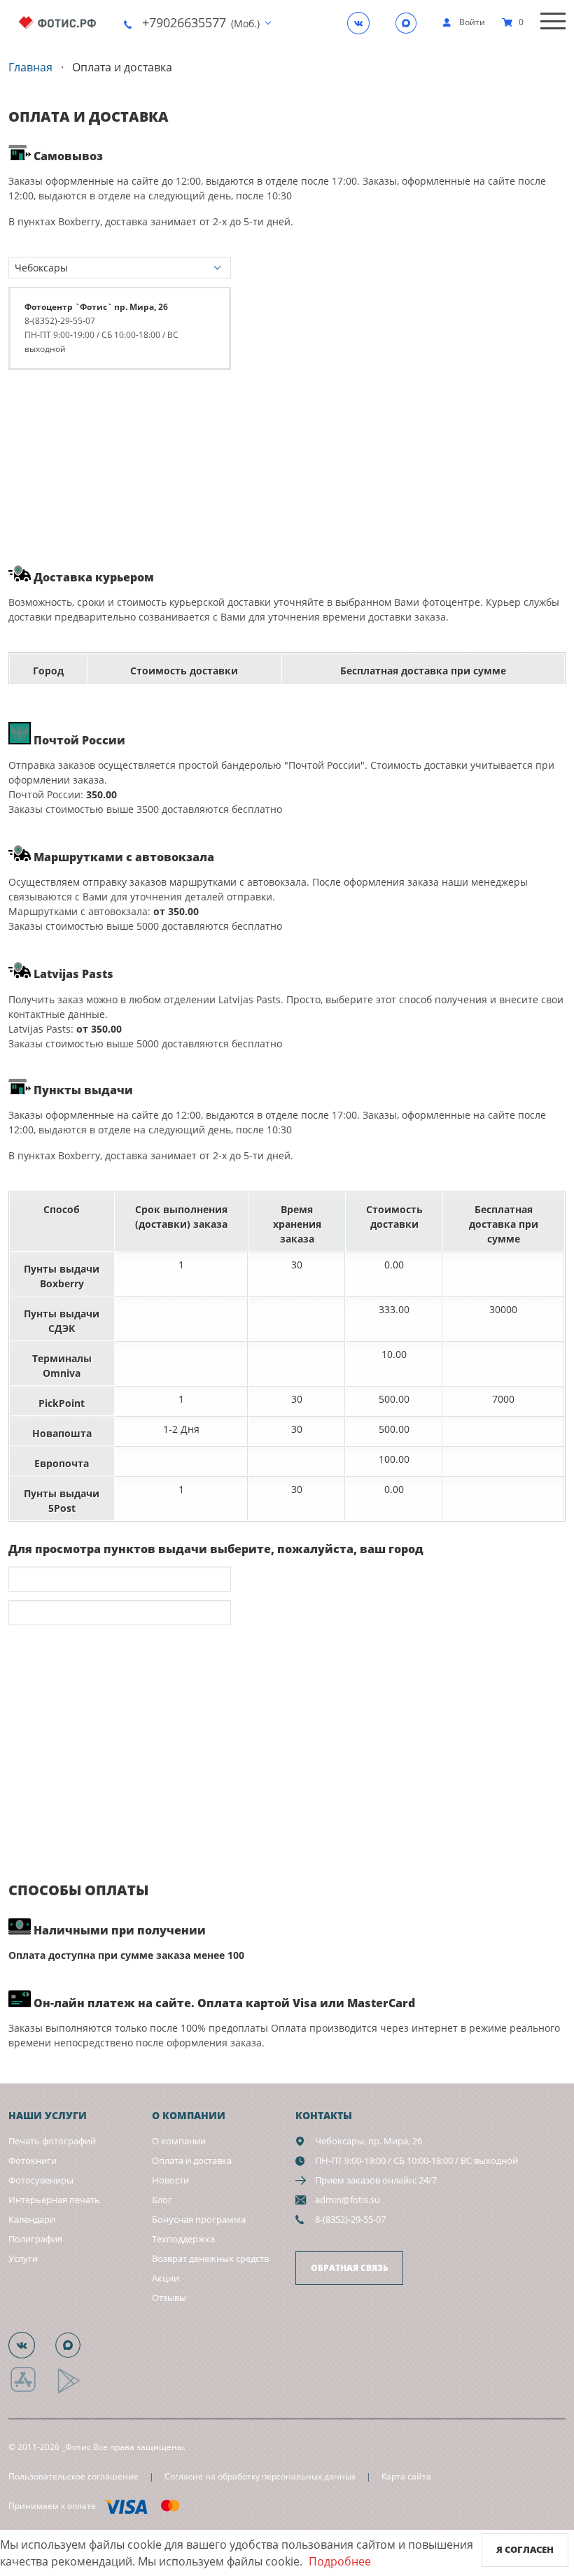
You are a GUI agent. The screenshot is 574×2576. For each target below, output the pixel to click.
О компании (179, 2141)
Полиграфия (35, 2239)
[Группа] (363, 22)
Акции (166, 2278)
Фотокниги (33, 2160)
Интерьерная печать (54, 2200)
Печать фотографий (52, 2141)
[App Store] (32, 2391)
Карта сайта (406, 2476)
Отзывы (169, 2298)
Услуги (23, 2258)
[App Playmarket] (76, 2391)
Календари (32, 2219)
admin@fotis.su (348, 2200)
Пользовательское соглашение (73, 2476)
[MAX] (410, 22)
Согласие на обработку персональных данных (260, 2476)
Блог (162, 2200)
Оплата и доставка (192, 2160)
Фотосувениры (41, 2180)
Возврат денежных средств (210, 2258)
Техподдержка (183, 2239)
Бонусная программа (199, 2219)
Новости (170, 2180)
